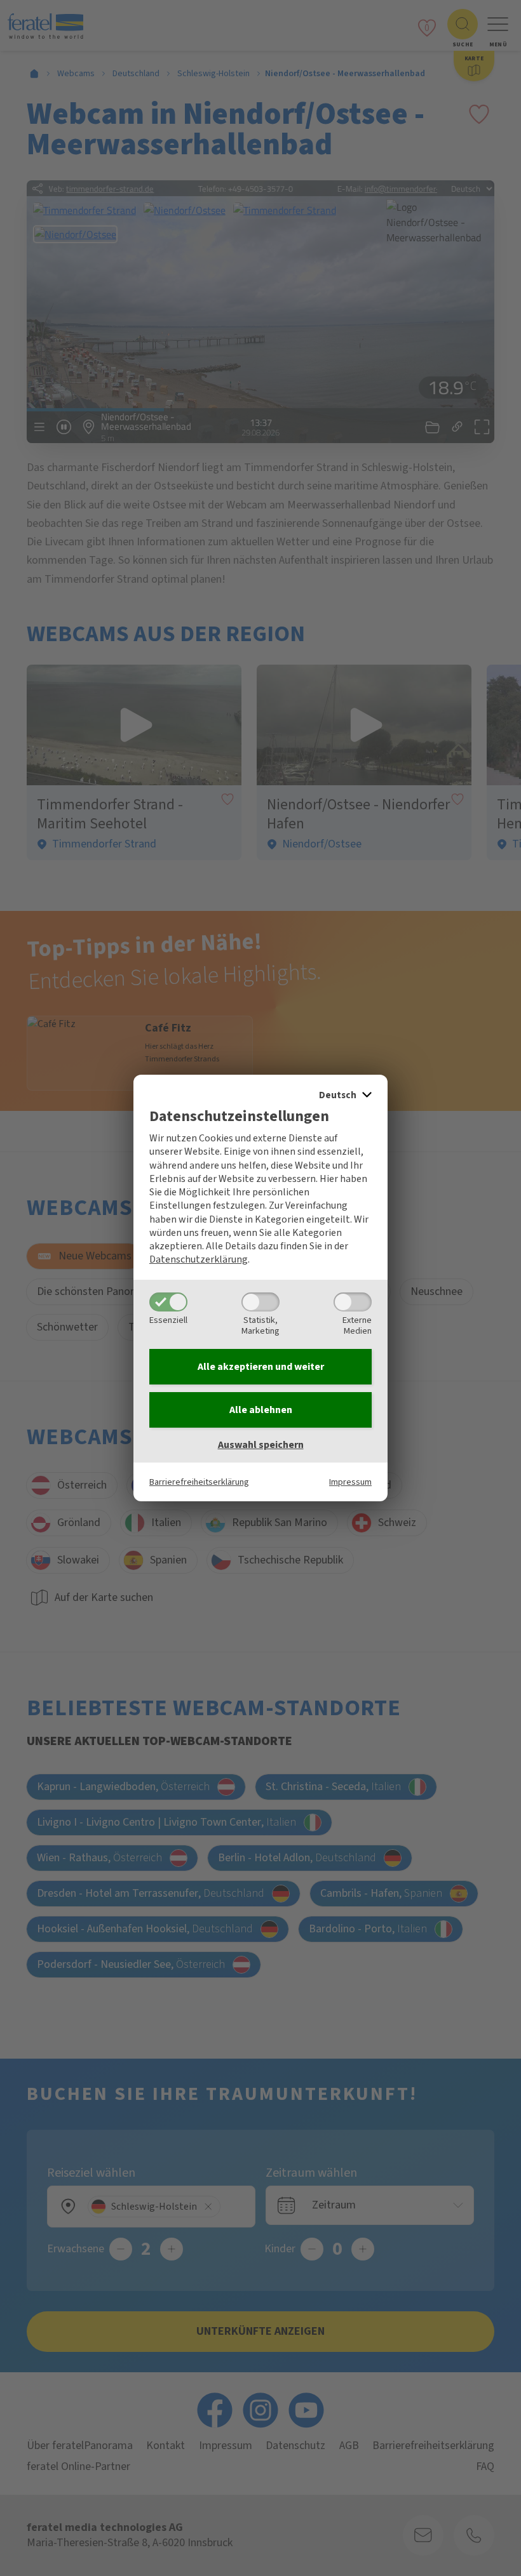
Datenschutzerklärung (199, 1259)
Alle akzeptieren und (261, 1367)
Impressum (350, 1482)
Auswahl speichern (261, 1445)
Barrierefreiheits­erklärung (199, 1482)
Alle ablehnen (261, 1410)
